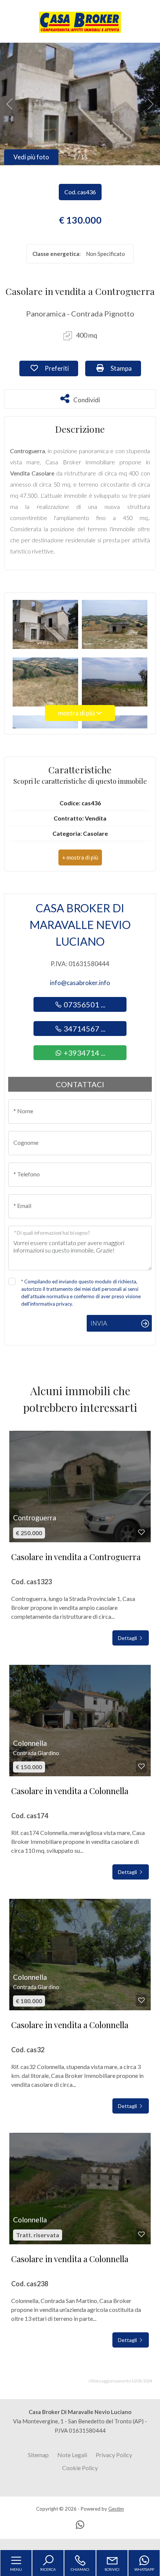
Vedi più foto (31, 157)
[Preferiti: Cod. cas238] (141, 2234)
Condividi (87, 399)
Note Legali (72, 2455)
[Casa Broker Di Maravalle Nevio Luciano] (80, 22)
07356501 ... (84, 1004)
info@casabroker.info (80, 983)
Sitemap (38, 2455)
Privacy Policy (114, 2455)
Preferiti (61, 368)
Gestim (116, 2509)
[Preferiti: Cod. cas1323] (141, 1532)
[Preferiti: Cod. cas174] (141, 1766)
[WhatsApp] (80, 2525)
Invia (99, 1323)
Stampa (125, 368)
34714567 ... (84, 1029)
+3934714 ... (84, 1053)
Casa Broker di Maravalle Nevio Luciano (80, 925)
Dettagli (128, 1638)
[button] (80, 857)
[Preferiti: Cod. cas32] (141, 2000)
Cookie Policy (80, 2468)
